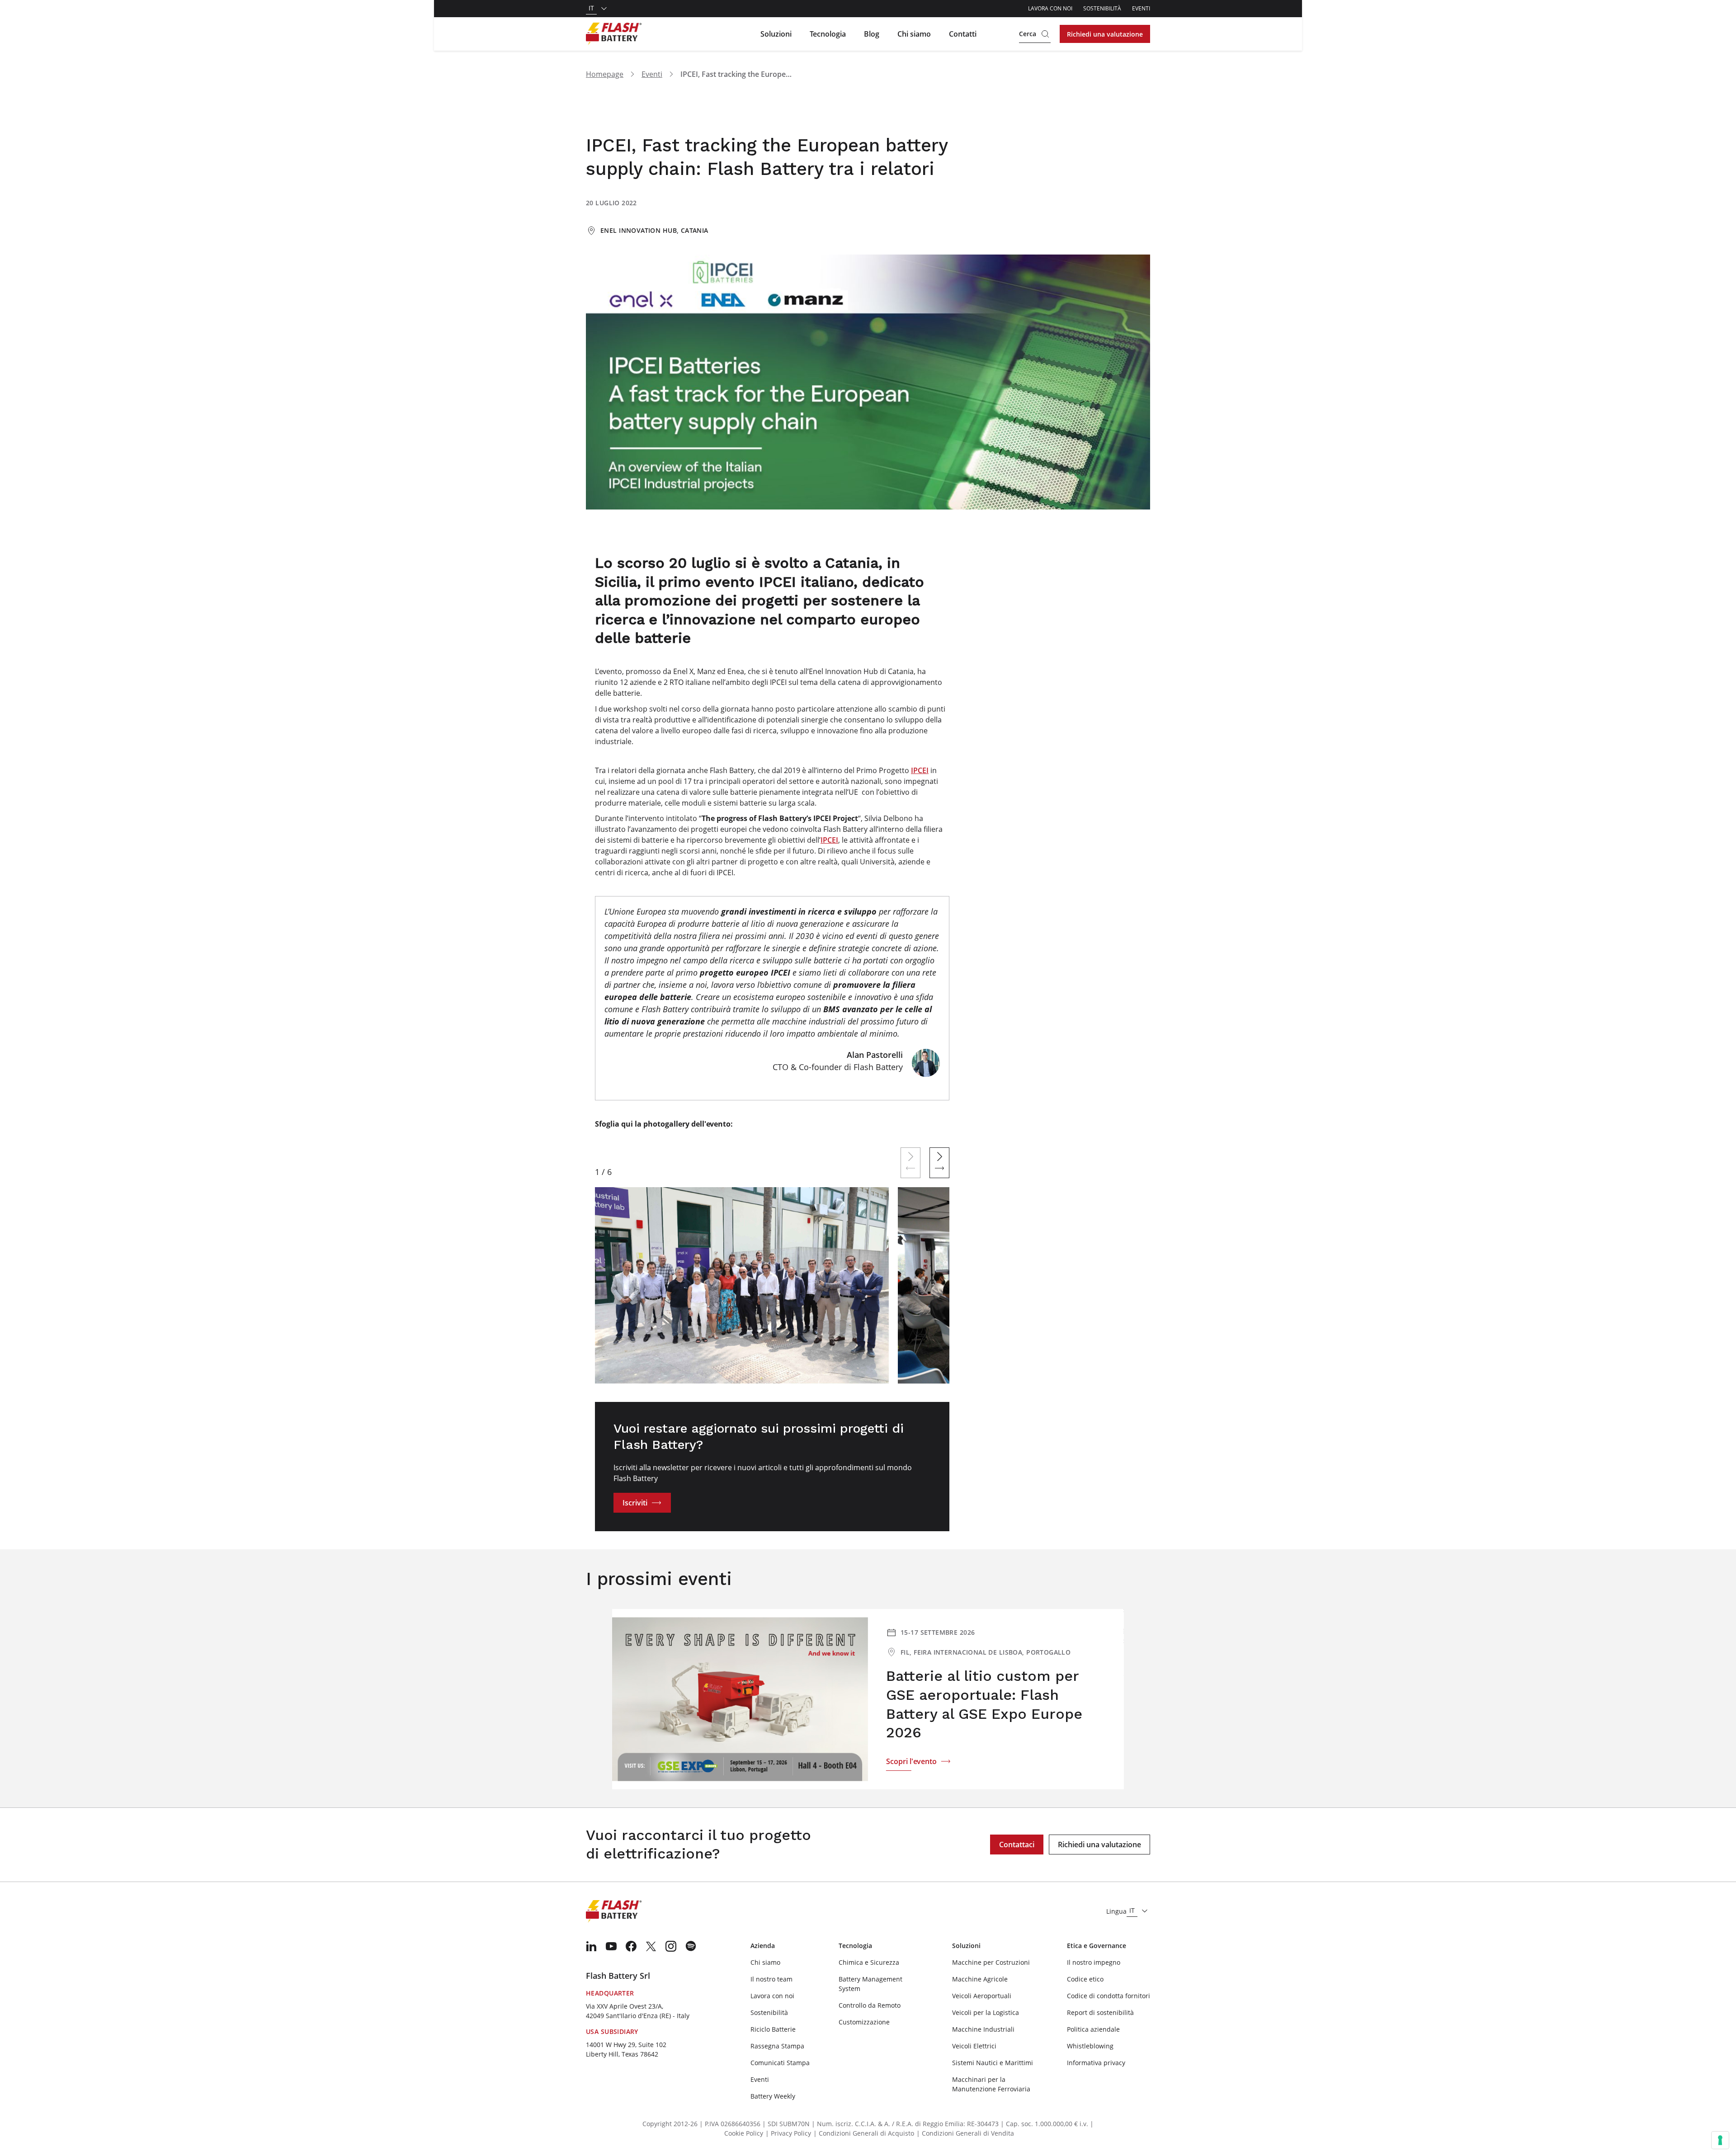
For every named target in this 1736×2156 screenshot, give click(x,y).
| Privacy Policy (788, 2133)
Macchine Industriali (983, 2029)
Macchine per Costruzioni (991, 1962)
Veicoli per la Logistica (986, 2012)
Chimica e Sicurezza (869, 1962)
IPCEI (920, 770)
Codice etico (1085, 1979)
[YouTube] (611, 1946)
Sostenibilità (1102, 8)
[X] (651, 1946)
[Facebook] (631, 1946)
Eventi (1141, 8)
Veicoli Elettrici (974, 2046)
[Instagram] (671, 1946)
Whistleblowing (1090, 2046)
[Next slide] (939, 1163)
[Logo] (614, 34)
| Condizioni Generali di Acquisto (864, 2133)
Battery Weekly (773, 2096)
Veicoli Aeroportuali (982, 1996)
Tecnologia (828, 34)
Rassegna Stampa (777, 2046)
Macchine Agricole (980, 1979)
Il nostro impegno (1094, 1962)
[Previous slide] (910, 1163)
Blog (872, 34)
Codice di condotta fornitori (1109, 1996)
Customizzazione (864, 2022)
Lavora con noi (1050, 8)
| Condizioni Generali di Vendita (965, 2133)
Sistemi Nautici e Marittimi (993, 2063)
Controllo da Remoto (870, 2005)
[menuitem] (591, 1946)
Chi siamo (914, 34)
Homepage (605, 74)
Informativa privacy (1096, 2063)
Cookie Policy (744, 2133)
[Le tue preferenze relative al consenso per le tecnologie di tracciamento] (1720, 2140)
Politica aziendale (1093, 2029)
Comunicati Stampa (780, 2063)
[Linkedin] (591, 1946)
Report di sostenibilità (1100, 2012)
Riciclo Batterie (773, 2029)
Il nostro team (771, 1979)
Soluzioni (776, 34)
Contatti (963, 34)
